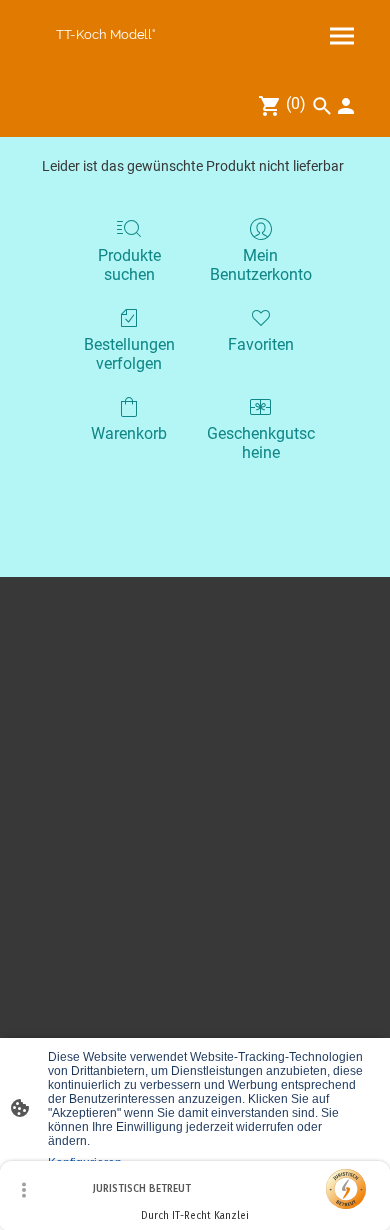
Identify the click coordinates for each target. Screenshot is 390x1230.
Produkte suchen (129, 265)
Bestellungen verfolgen (129, 354)
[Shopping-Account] (346, 106)
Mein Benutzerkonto (261, 265)
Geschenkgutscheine (261, 443)
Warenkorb (129, 433)
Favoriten (261, 344)
